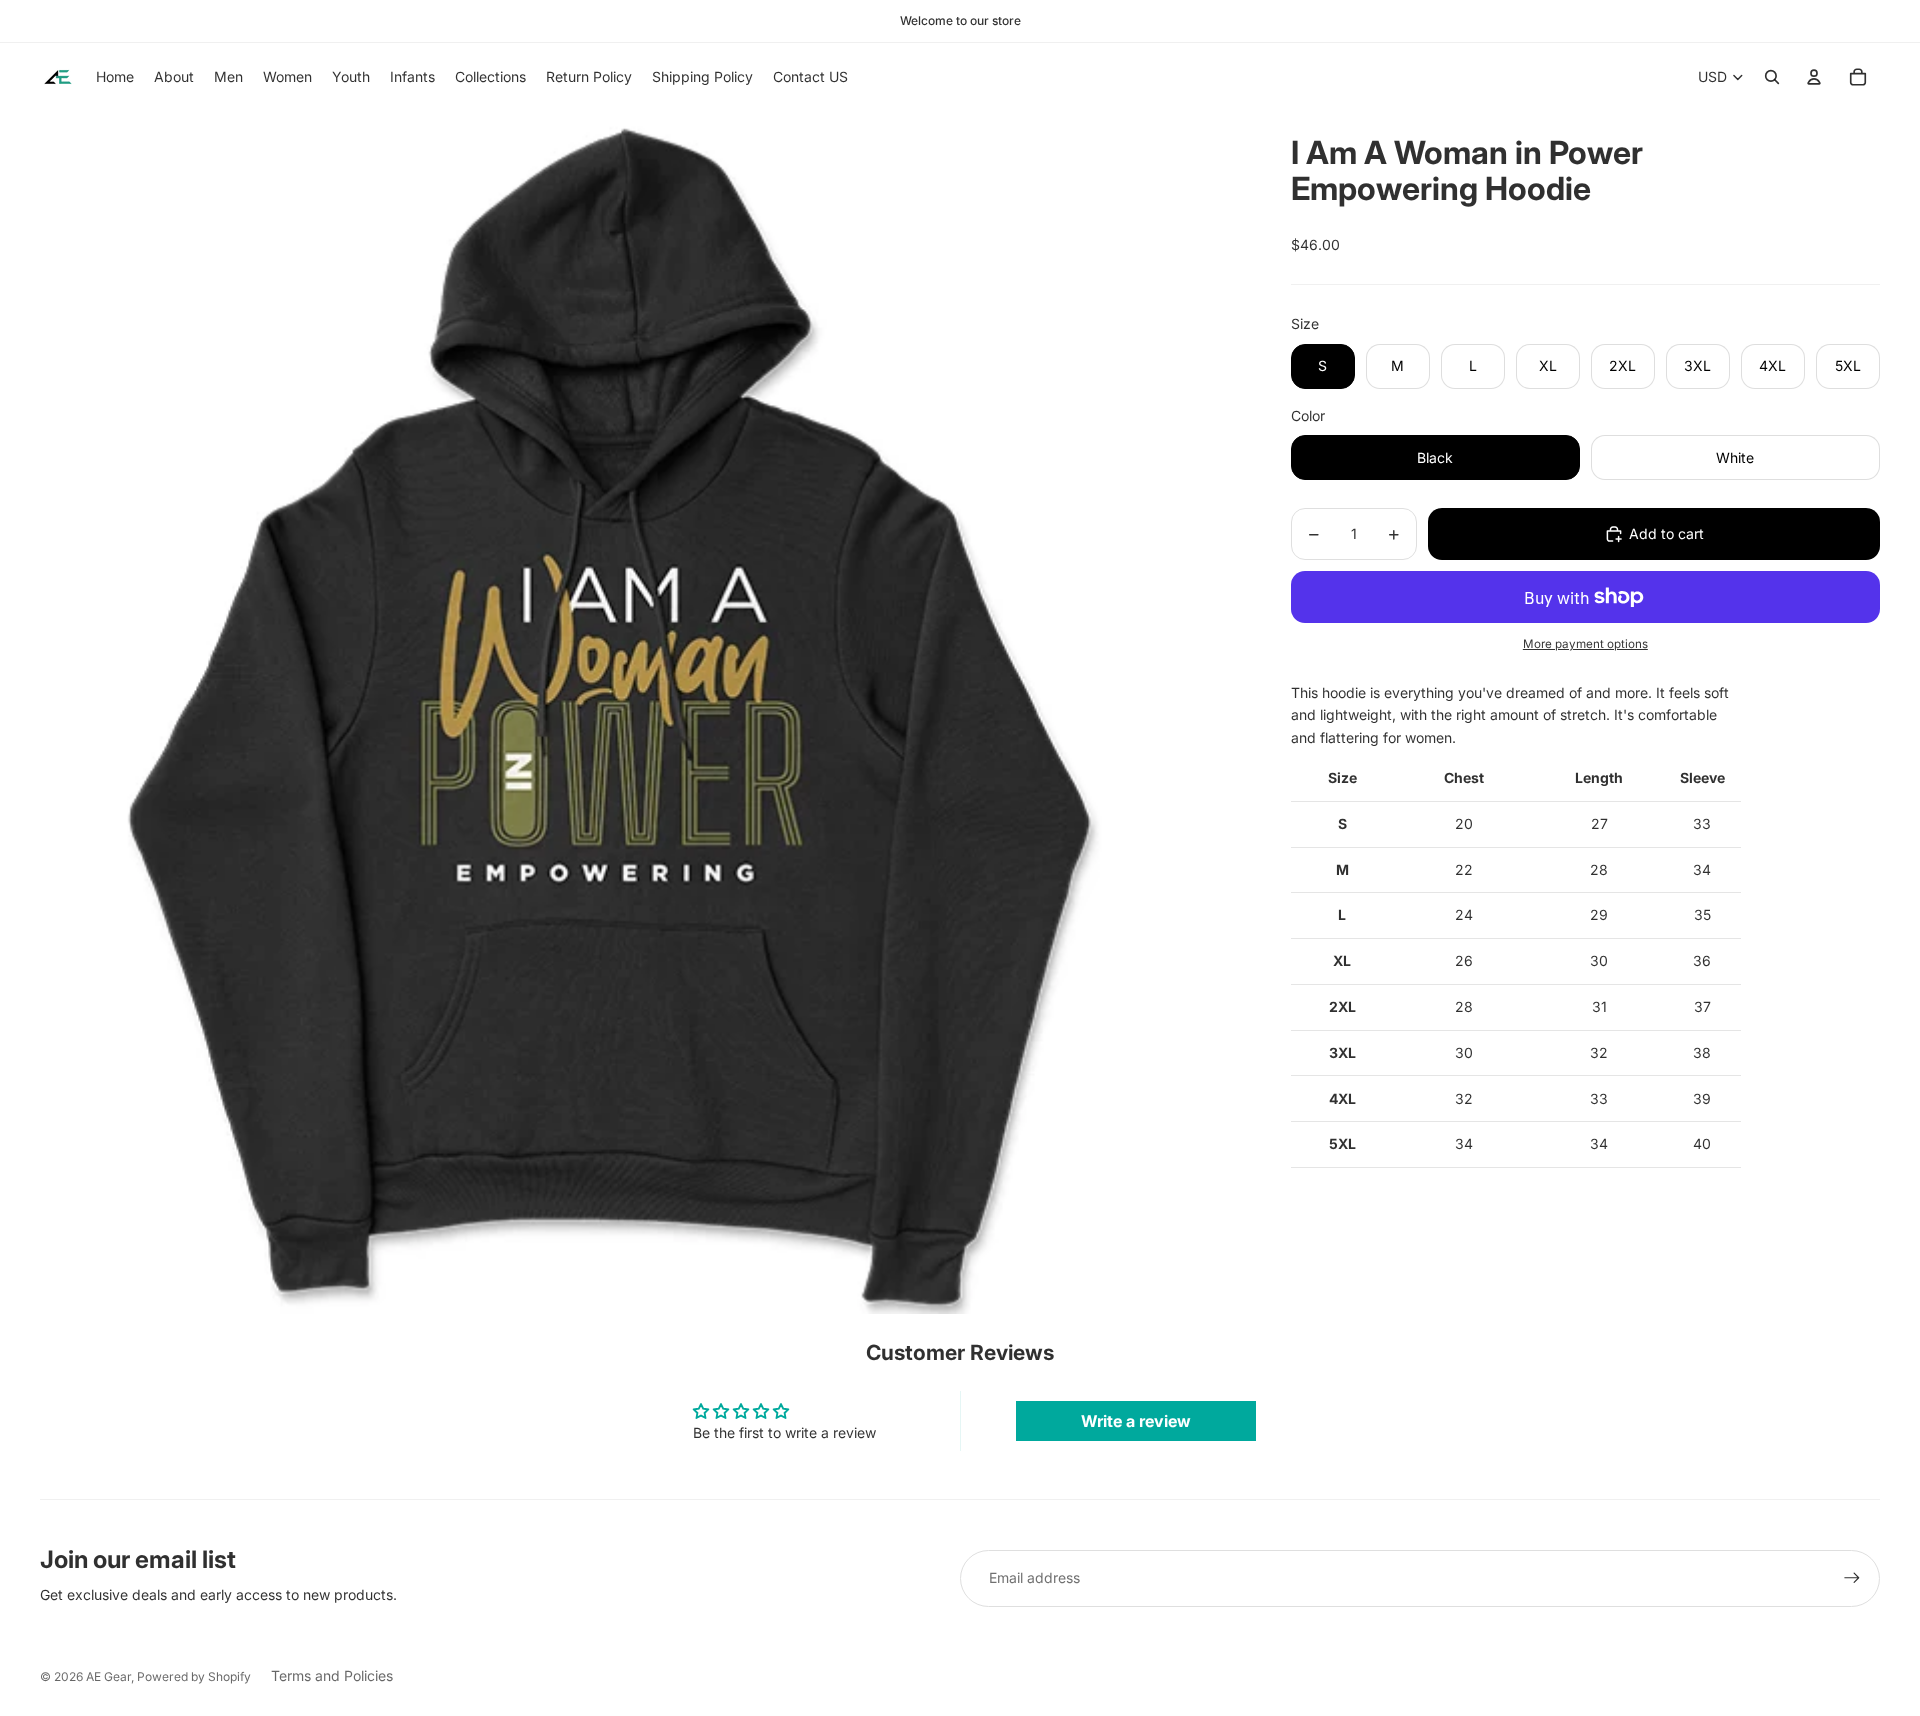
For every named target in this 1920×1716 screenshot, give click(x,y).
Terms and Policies (332, 1675)
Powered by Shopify (194, 1676)
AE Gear (108, 1676)
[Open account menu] (1814, 77)
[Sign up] (1852, 1578)
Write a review (1136, 1421)
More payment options (1585, 644)
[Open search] (1772, 77)
